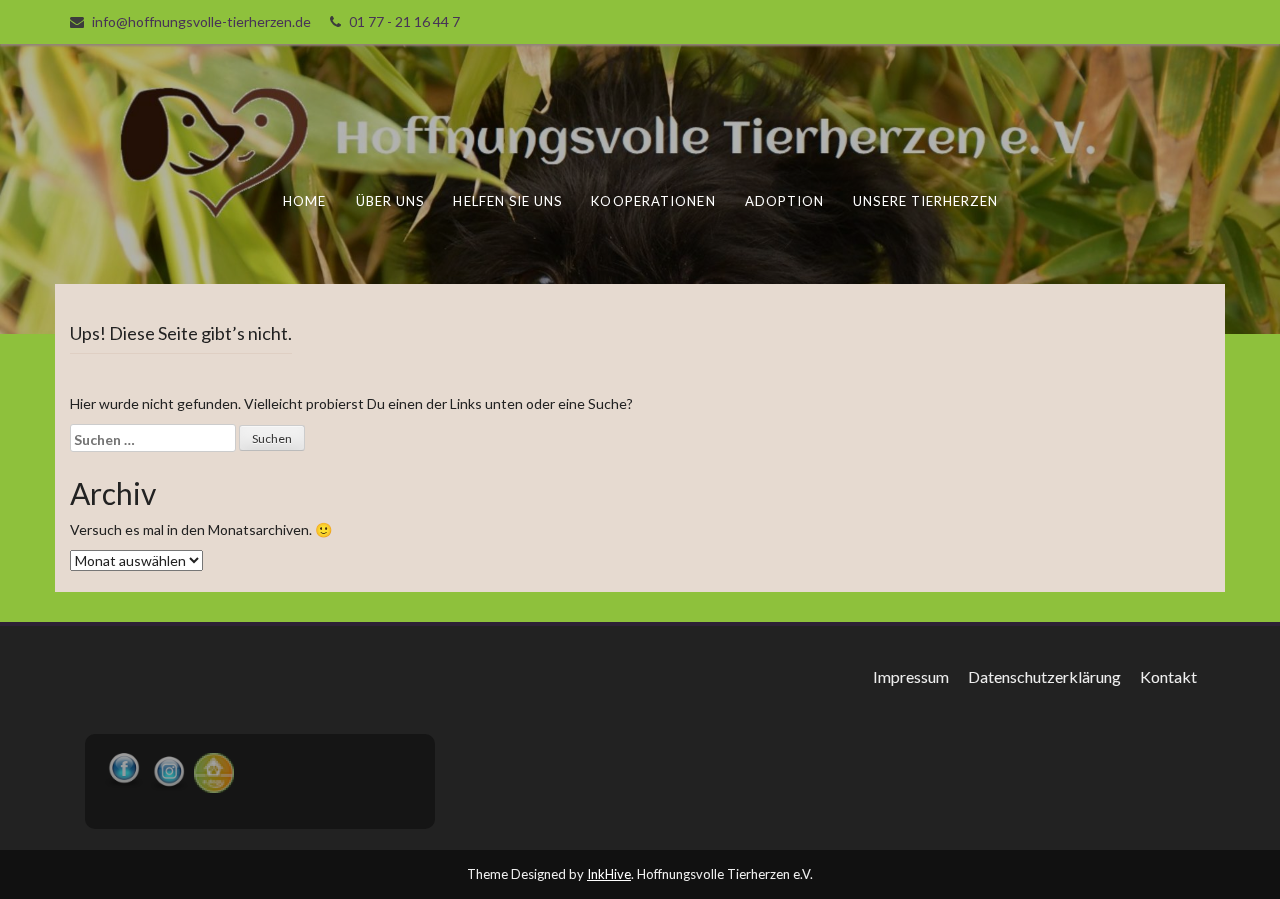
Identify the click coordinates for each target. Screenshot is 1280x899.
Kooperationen (653, 201)
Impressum (911, 676)
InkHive (609, 874)
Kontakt (1168, 676)
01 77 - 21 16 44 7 (404, 21)
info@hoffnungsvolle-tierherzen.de (201, 21)
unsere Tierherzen (925, 201)
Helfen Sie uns (507, 201)
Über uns (390, 201)
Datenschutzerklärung (1044, 676)
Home (304, 201)
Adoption (785, 201)
